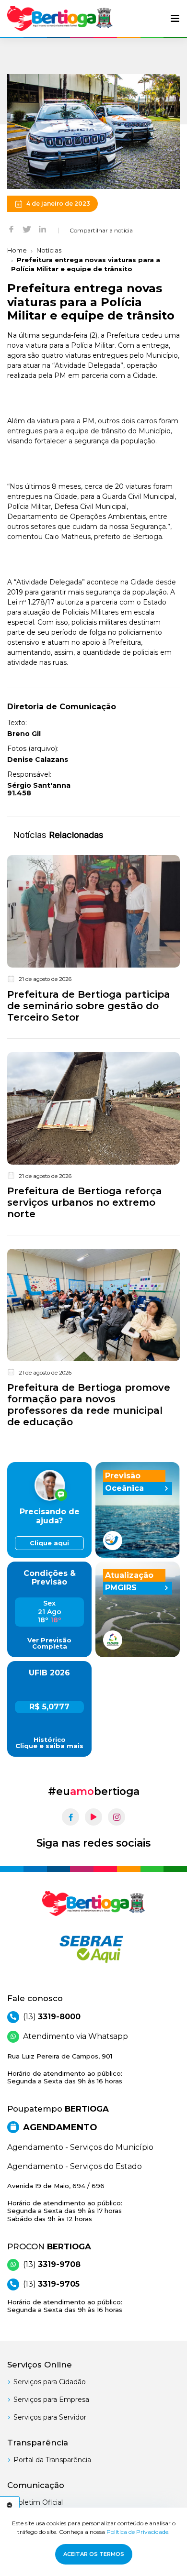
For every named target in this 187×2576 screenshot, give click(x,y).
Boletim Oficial (38, 2502)
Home (17, 250)
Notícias (49, 250)
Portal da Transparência (52, 2460)
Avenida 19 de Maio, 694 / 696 (65, 2202)
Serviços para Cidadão (50, 2382)
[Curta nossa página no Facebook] (70, 1817)
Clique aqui (49, 1543)
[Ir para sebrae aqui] (93, 1949)
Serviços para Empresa (51, 2400)
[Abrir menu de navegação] (175, 19)
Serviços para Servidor (50, 2417)
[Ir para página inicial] (60, 18)
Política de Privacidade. (138, 2532)
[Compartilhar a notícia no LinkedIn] (42, 229)
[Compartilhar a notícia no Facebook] (11, 229)
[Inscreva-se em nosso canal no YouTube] (93, 1817)
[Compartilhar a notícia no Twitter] (27, 229)
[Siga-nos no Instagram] (117, 1817)
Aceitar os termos (94, 2554)
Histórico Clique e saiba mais (49, 1743)
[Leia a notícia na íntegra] (93, 941)
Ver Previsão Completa (49, 1643)
